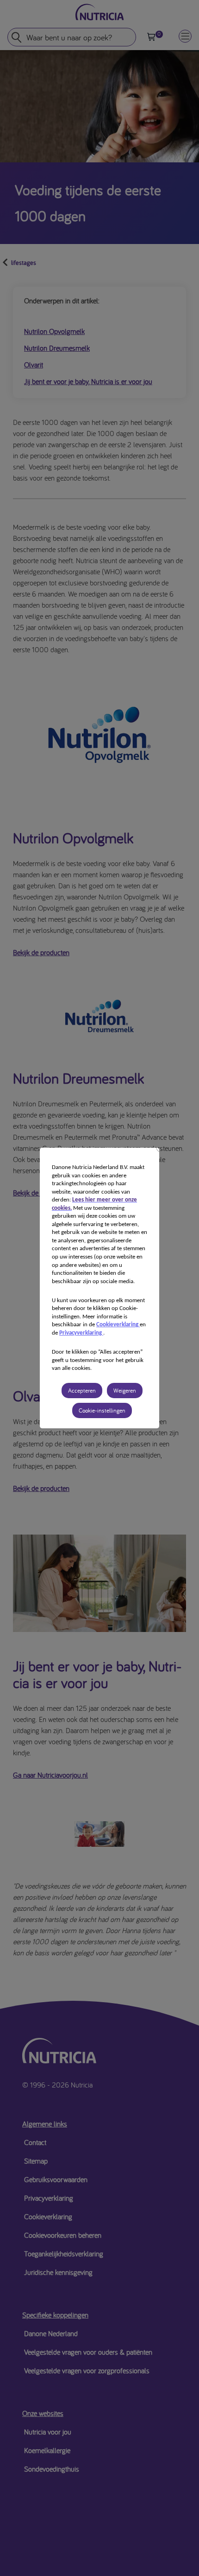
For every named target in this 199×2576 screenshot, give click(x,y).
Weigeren (125, 1391)
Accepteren (82, 1391)
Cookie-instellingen (102, 1410)
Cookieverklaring (118, 1325)
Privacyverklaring (81, 1333)
